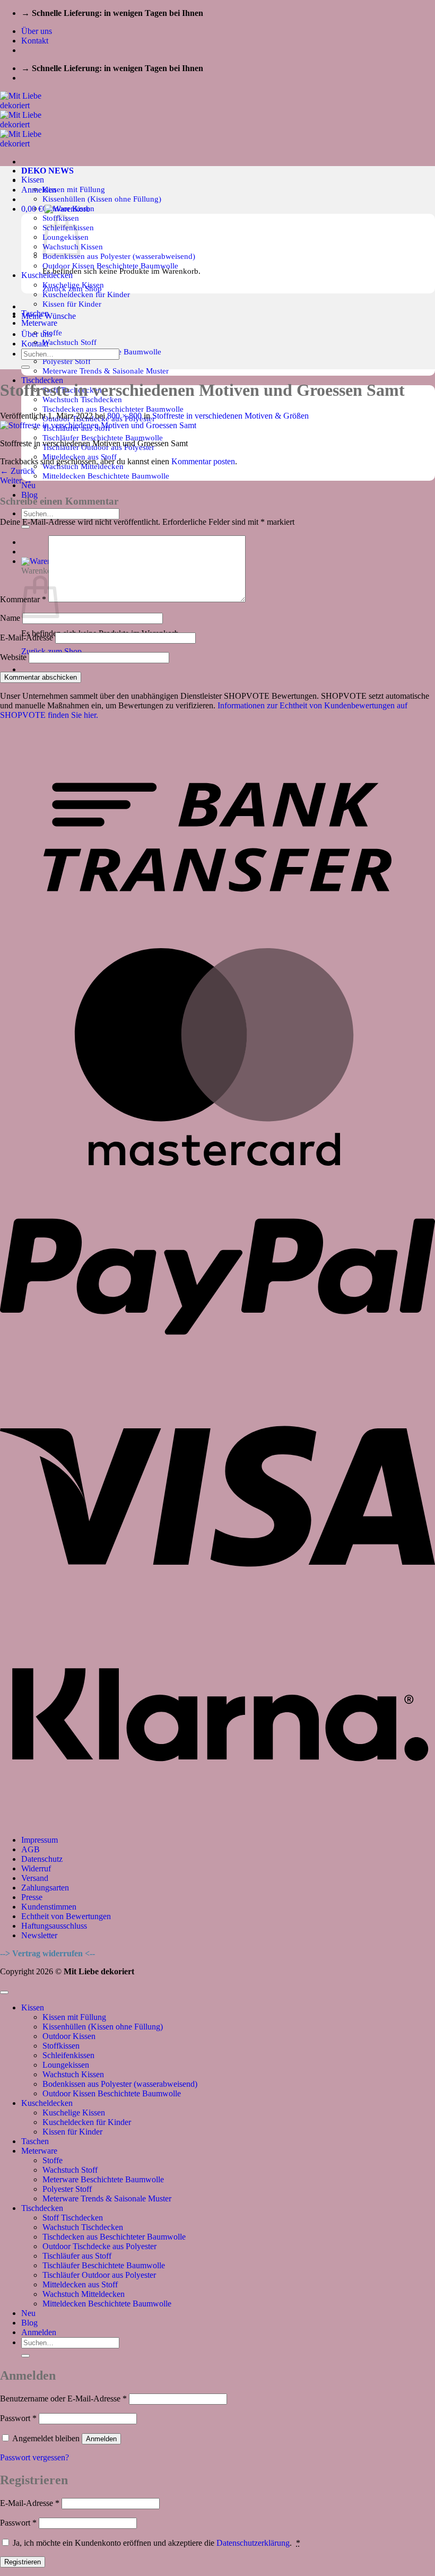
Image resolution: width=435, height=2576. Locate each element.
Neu (28, 2313)
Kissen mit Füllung (74, 189)
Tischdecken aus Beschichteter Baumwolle (113, 409)
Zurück (18, 471)
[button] (39, 190)
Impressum (40, 1840)
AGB (31, 1849)
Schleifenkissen (68, 2055)
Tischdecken (42, 2208)
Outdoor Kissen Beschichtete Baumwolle (110, 266)
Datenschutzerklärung (253, 2543)
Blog (29, 495)
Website (13, 657)
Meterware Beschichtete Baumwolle (103, 2179)
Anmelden (101, 2439)
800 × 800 (124, 416)
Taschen (35, 2141)
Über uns (37, 31)
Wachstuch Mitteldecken (84, 2294)
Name (10, 618)
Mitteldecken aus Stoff (80, 2284)
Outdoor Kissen (69, 2036)
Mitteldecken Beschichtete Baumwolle (106, 476)
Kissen (33, 180)
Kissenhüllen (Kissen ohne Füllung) (102, 199)
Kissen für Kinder (72, 304)
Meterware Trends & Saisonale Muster (106, 371)
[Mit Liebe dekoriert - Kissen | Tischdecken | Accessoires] (30, 124)
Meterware (39, 323)
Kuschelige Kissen (74, 2113)
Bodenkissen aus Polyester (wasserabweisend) (119, 256)
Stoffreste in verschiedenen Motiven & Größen (230, 416)
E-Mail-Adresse (27, 638)
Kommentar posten (203, 461)
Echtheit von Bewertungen (66, 1916)
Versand (35, 1878)
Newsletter (39, 1935)
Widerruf (36, 1868)
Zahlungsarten (45, 1888)
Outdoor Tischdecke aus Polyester (99, 2246)
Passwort (18, 2418)
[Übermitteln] (25, 527)
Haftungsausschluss (54, 1926)
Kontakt (35, 41)
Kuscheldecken (47, 2103)
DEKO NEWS (47, 171)
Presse (32, 1897)
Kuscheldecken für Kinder (86, 294)
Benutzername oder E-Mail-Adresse (63, 2399)
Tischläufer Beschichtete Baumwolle (103, 437)
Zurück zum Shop (51, 651)
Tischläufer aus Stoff (77, 2256)
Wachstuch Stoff (69, 342)
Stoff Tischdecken (73, 2218)
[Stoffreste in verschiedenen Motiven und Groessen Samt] (98, 425)
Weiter (16, 480)
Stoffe (52, 332)
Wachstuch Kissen (73, 2074)
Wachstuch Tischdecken (83, 2227)
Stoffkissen (61, 2046)
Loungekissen (66, 2065)
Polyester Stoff (67, 361)
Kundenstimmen (49, 1907)
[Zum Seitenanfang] (4, 1992)
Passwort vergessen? (34, 2457)
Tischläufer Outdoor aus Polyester (99, 2275)
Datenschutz (42, 1859)
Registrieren (23, 2562)
